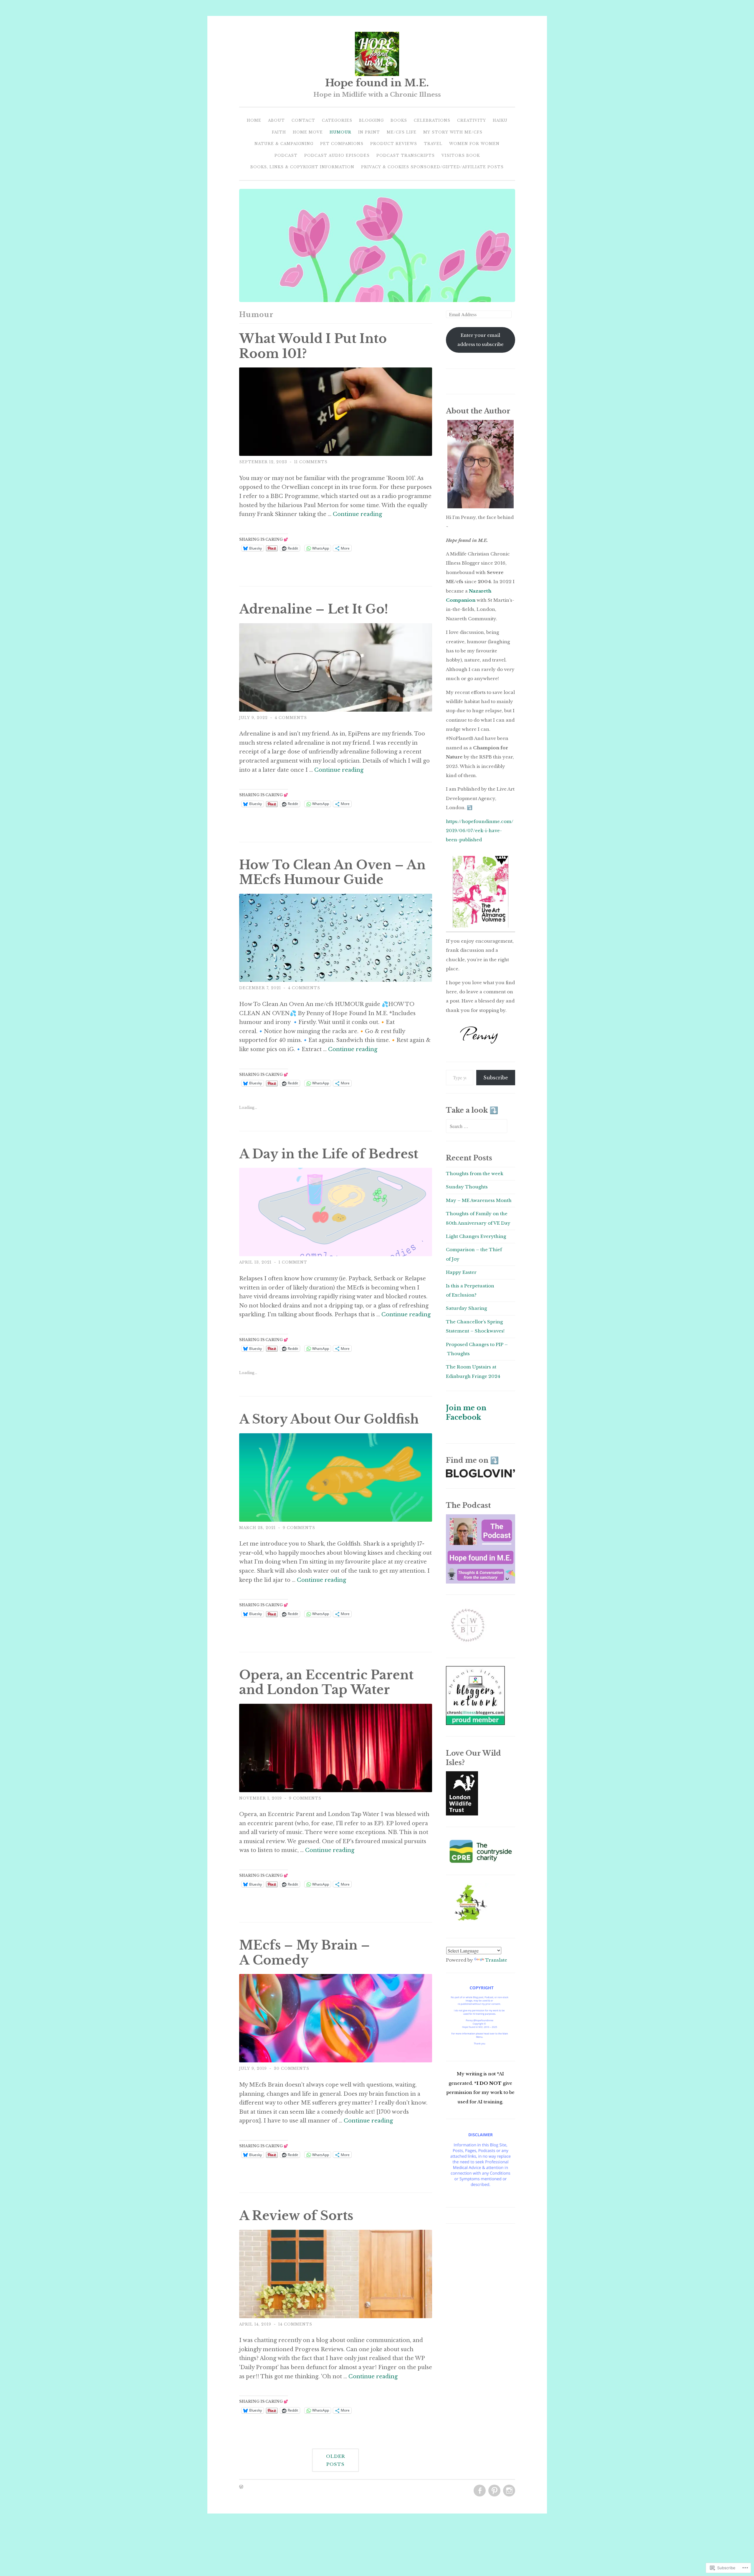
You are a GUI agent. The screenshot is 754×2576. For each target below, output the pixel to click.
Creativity (472, 120)
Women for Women (474, 144)
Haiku (500, 120)
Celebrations (432, 120)
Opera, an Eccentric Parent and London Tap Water (326, 1683)
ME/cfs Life (402, 132)
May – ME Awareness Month (479, 1200)
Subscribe (496, 1078)
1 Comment (293, 1262)
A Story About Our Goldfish (329, 1419)
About (276, 120)
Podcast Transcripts (406, 155)
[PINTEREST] (494, 2491)
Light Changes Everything (476, 1236)
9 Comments (299, 1528)
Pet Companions (342, 144)
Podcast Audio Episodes (337, 155)
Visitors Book (461, 155)
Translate (496, 1960)
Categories (337, 120)
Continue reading (357, 514)
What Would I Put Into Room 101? (313, 346)
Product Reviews (394, 144)
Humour (340, 132)
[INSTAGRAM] (509, 2491)
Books (399, 120)
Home (254, 120)
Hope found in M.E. (377, 83)
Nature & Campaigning (284, 144)
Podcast (286, 155)
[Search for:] (477, 1126)
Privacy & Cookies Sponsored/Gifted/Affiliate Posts (432, 167)
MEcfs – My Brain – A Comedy (305, 1953)
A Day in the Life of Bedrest (329, 1154)
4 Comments (291, 718)
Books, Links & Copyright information (302, 167)
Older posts (336, 2460)
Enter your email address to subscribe (481, 340)
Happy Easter (461, 1272)
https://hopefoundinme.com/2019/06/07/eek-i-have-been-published (480, 831)
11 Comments (311, 462)
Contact (303, 120)
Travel (433, 144)
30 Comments (292, 2068)
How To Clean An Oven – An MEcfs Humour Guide (332, 873)
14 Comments (295, 2324)
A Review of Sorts (296, 2216)
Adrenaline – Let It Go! (314, 609)
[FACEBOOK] (479, 2491)
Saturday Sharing (466, 1308)
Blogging (371, 120)
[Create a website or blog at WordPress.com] (241, 2487)
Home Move (308, 132)
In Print (369, 132)
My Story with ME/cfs (453, 132)
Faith (279, 132)
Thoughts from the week (475, 1174)
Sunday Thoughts (467, 1187)
